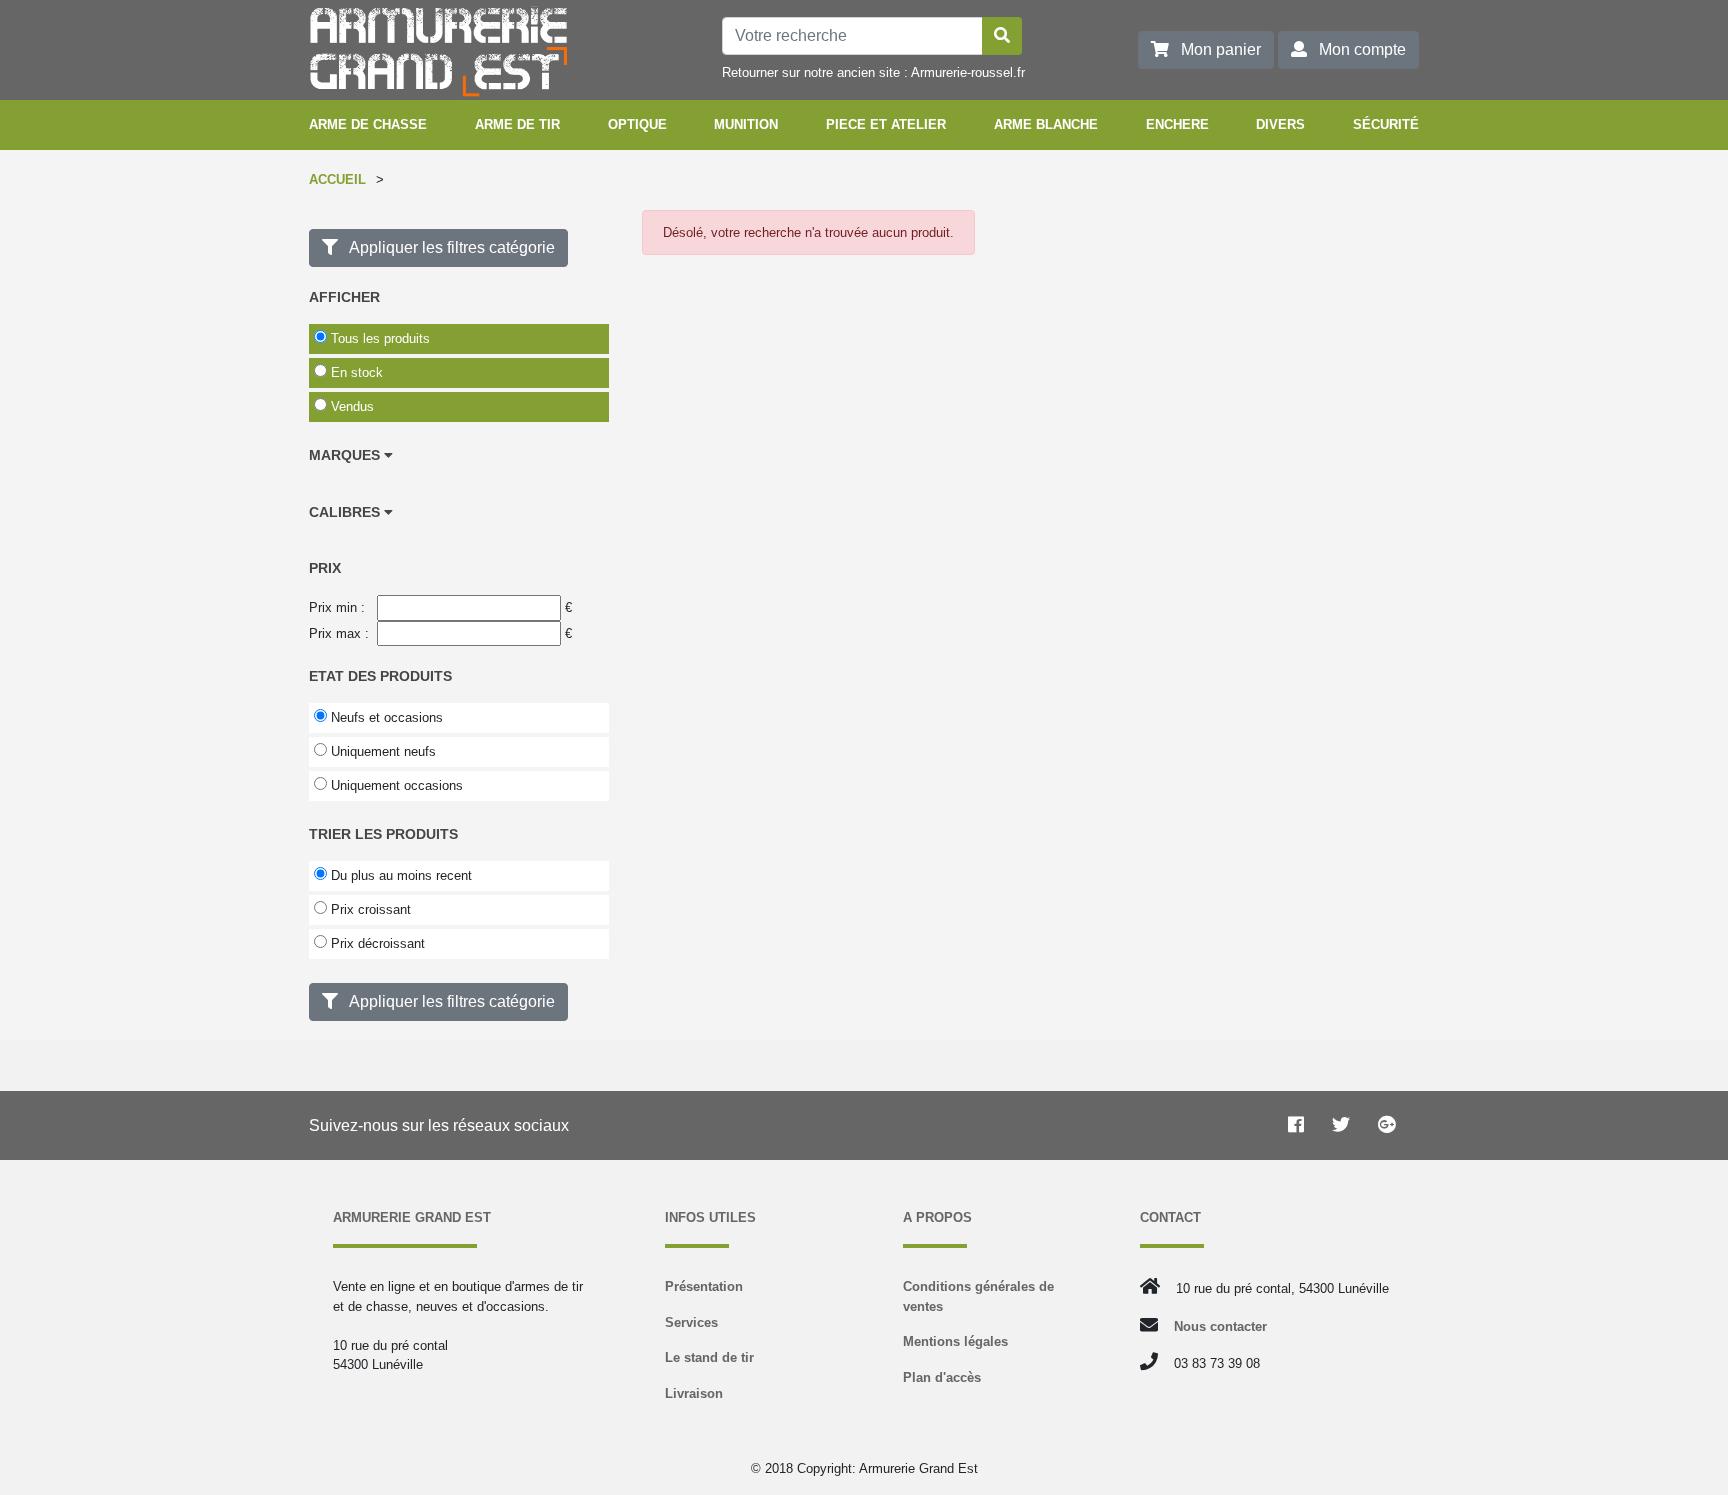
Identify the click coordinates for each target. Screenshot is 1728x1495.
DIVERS (1280, 124)
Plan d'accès (942, 1377)
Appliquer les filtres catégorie (446, 247)
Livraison (694, 1393)
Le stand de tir (709, 1357)
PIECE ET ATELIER (886, 124)
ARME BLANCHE (1046, 124)
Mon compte (1356, 49)
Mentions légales (955, 1341)
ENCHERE (1177, 124)
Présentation (704, 1286)
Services (691, 1322)
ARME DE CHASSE (368, 124)
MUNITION (746, 124)
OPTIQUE (637, 124)
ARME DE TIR (517, 124)
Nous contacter (1220, 1326)
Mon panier (1215, 49)
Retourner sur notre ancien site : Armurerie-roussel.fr (873, 72)
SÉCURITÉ (1386, 124)
